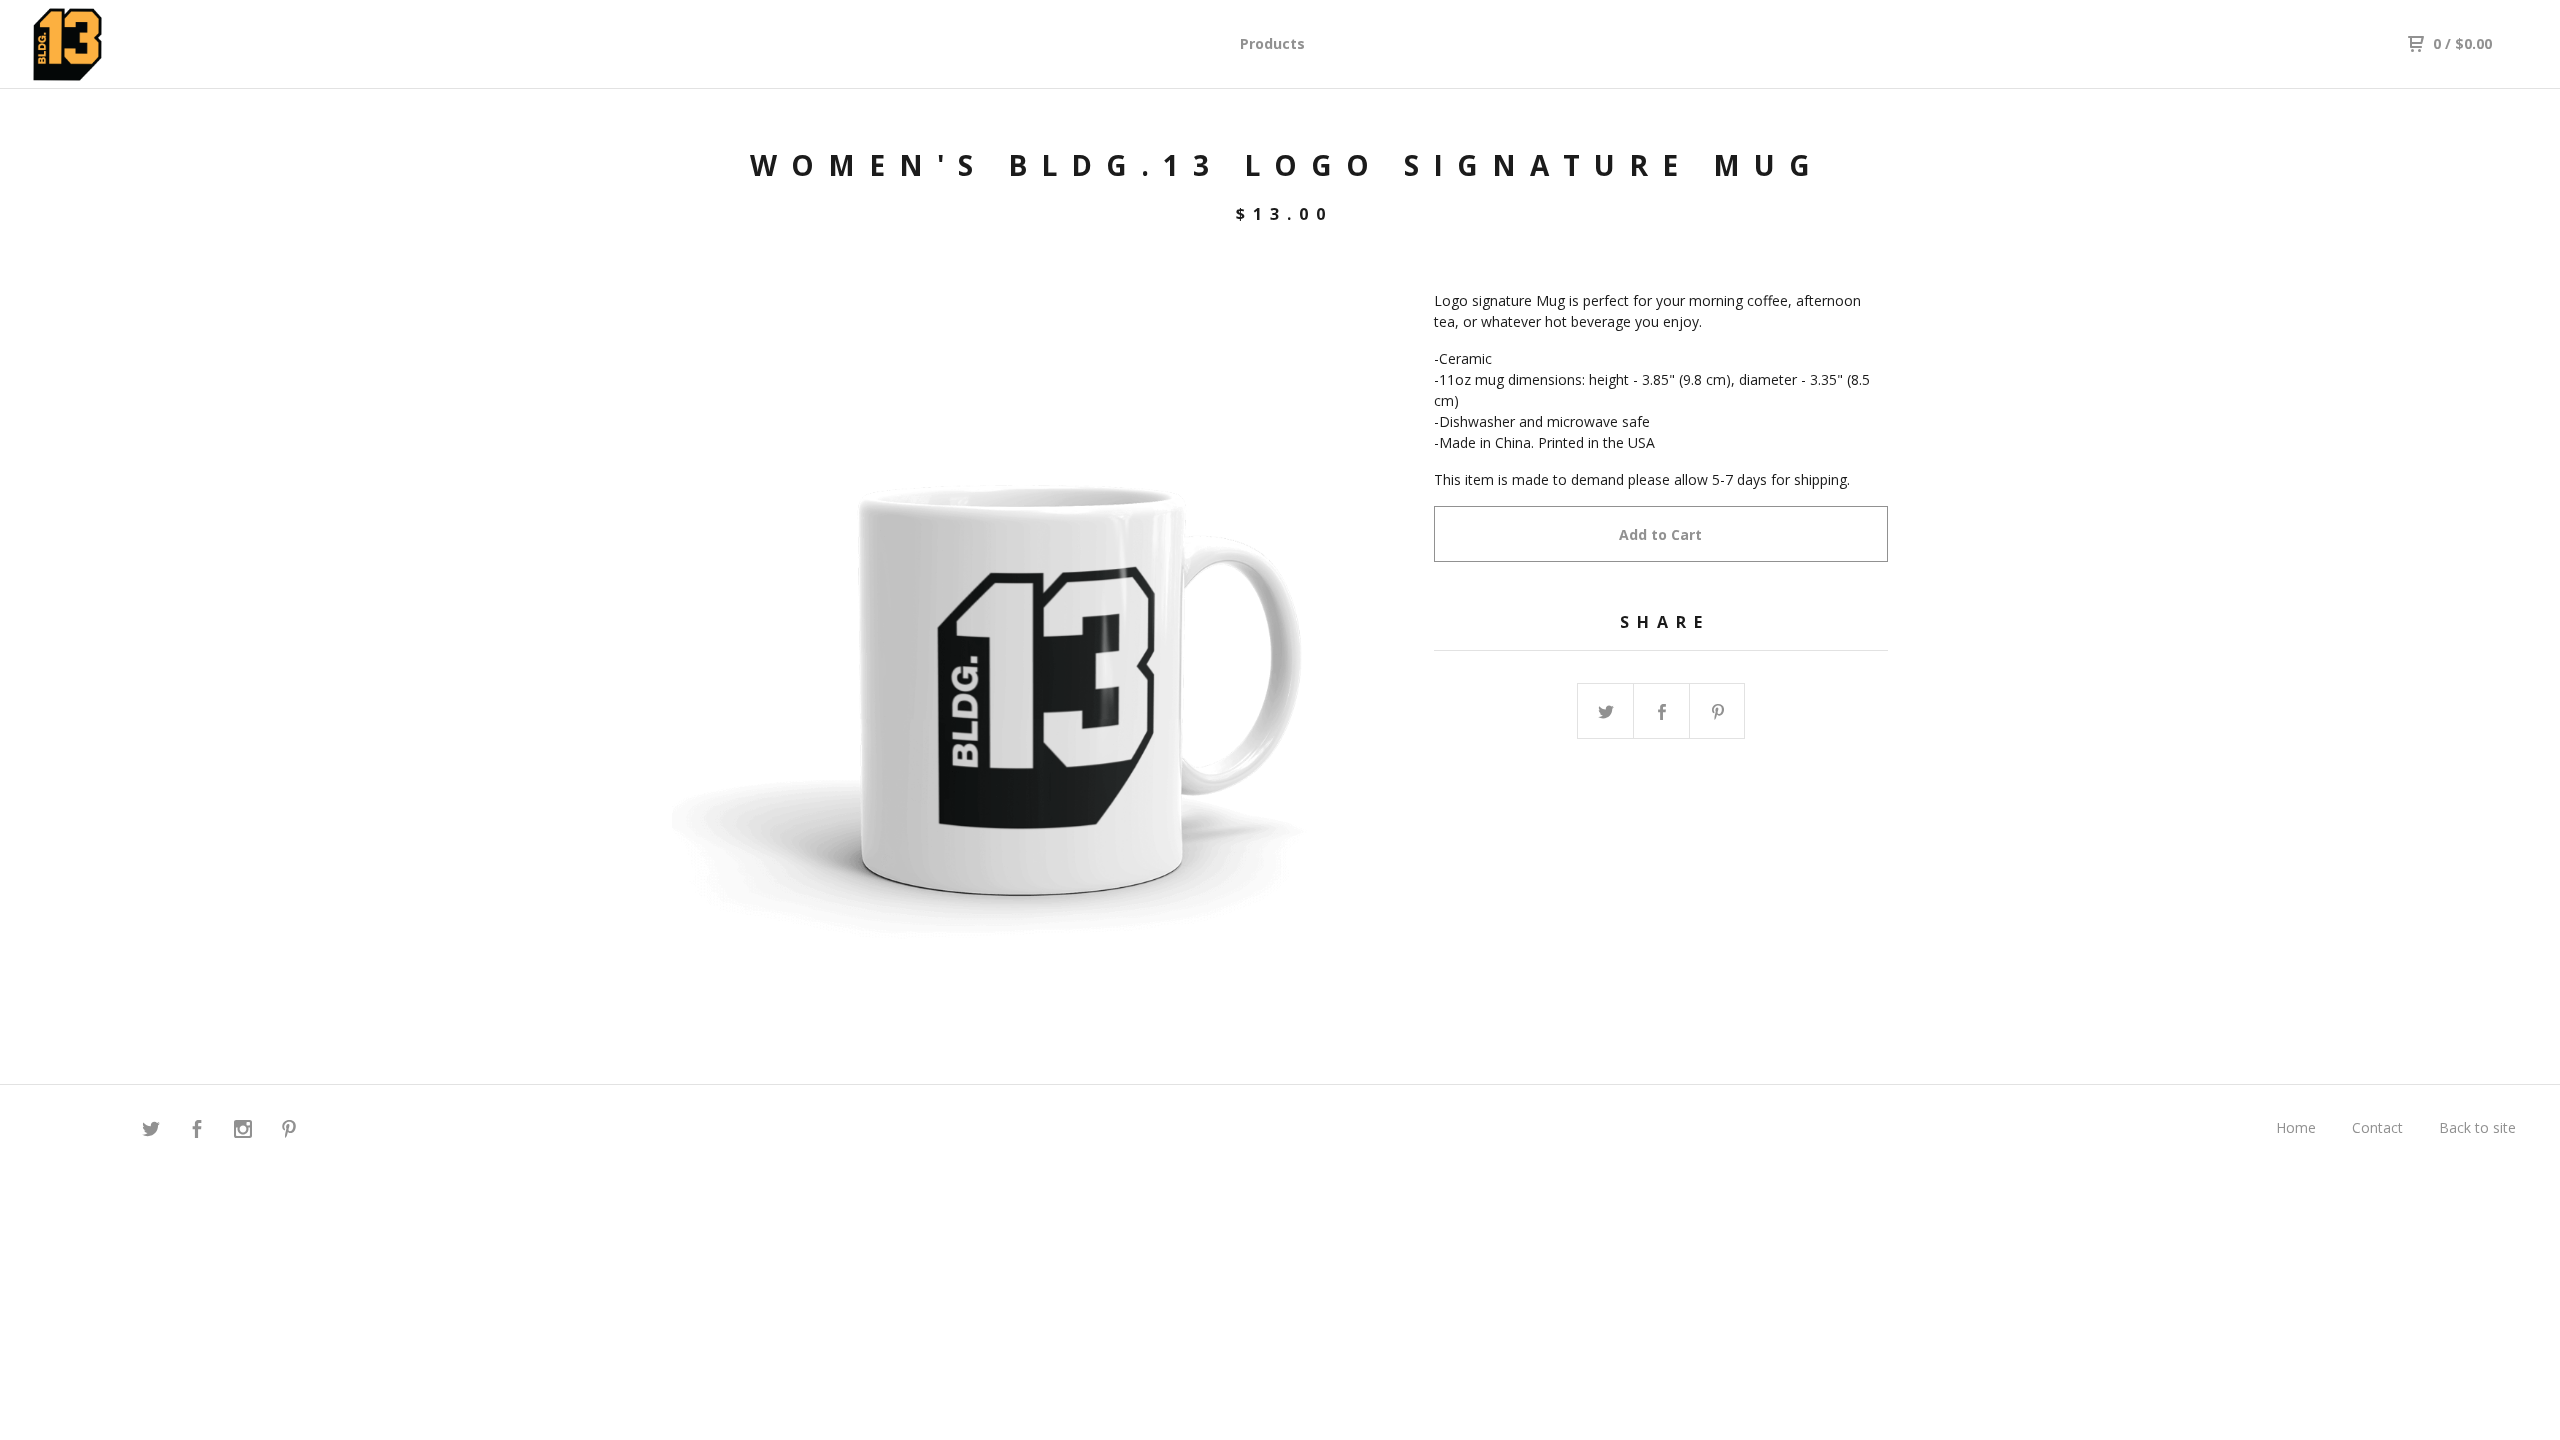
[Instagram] (243, 1131)
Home (2296, 1127)
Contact (2377, 1127)
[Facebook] (197, 1131)
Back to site (2477, 1127)
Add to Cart (1660, 534)
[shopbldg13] (136, 44)
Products (1272, 43)
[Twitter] (151, 1131)
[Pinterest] (289, 1131)
